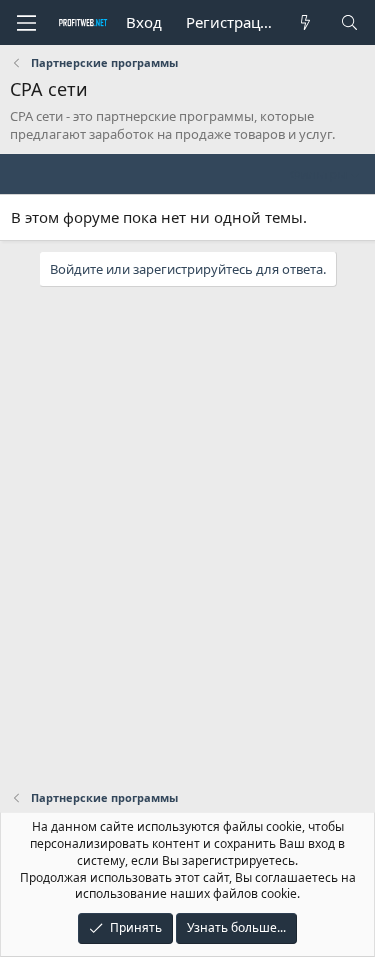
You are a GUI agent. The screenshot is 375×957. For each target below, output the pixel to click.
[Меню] (26, 23)
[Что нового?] (305, 22)
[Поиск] (349, 22)
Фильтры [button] (318, 174)
